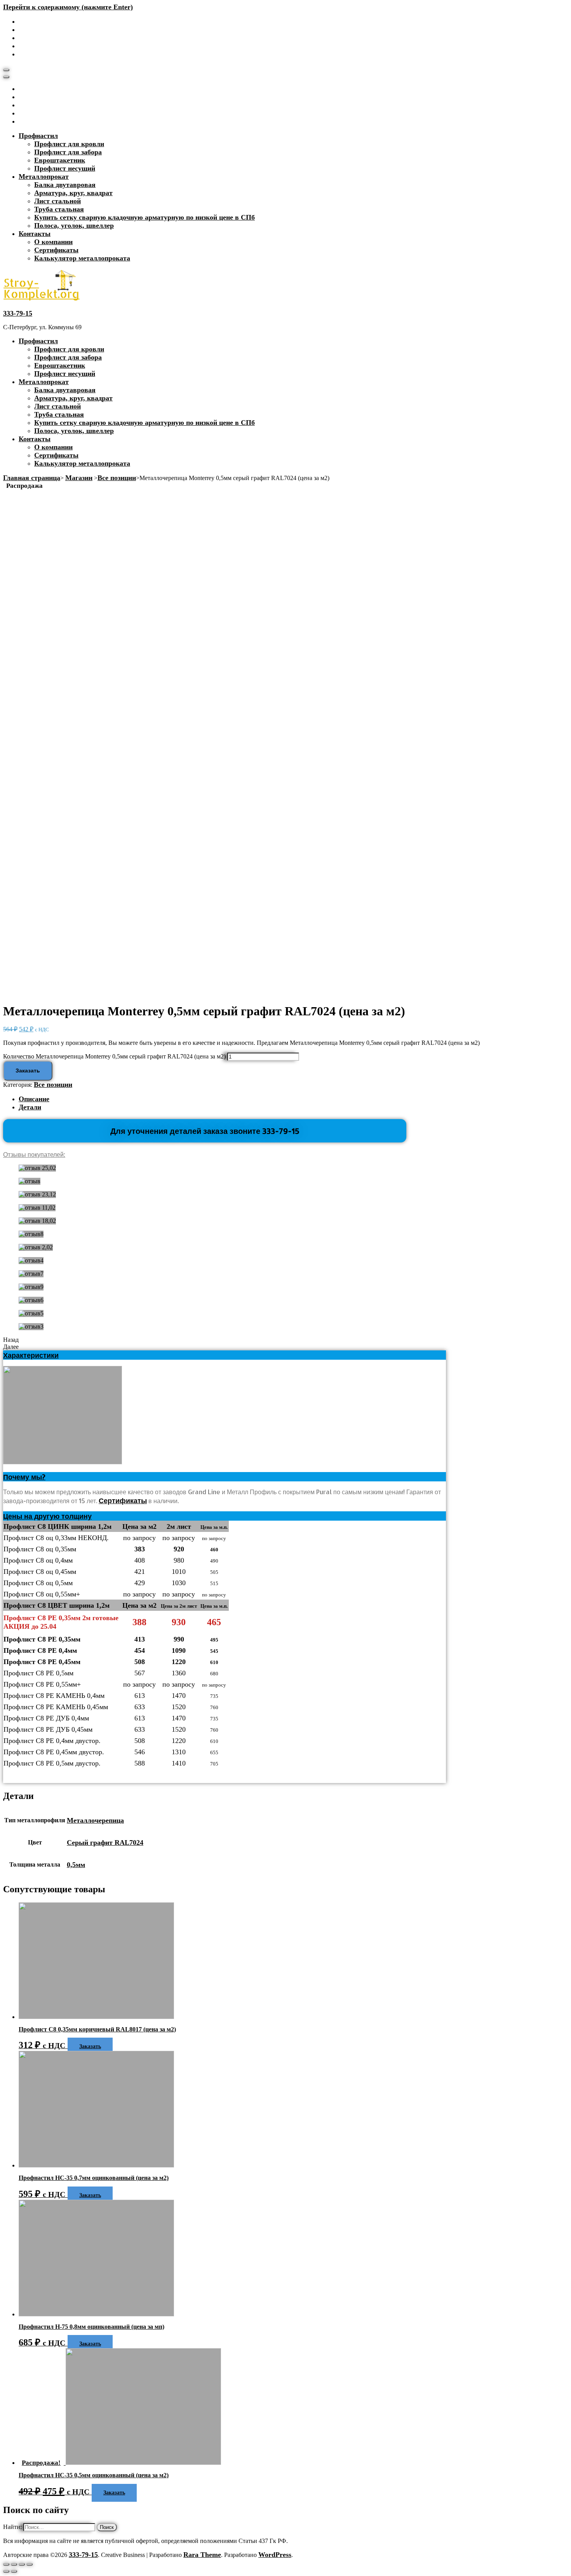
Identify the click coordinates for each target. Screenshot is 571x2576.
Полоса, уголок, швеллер (74, 225)
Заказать (28, 1071)
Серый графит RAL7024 (105, 1842)
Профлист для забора (68, 152)
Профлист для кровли (69, 144)
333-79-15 (18, 313)
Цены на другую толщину (47, 1516)
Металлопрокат (44, 176)
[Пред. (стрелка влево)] (6, 2571)
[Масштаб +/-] (30, 2564)
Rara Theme (202, 2555)
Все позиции (53, 1085)
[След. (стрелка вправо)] (14, 2571)
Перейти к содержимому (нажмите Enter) (68, 7)
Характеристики (31, 1355)
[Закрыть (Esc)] (6, 2564)
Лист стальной (57, 201)
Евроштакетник (60, 160)
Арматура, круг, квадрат (73, 193)
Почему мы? (24, 1477)
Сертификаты (56, 250)
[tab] (293, 1099)
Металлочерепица (95, 1820)
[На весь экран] (22, 2564)
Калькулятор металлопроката (82, 258)
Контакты (35, 234)
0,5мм (76, 1865)
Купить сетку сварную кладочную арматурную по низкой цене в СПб (144, 217)
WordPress (275, 2555)
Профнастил (38, 136)
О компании (53, 242)
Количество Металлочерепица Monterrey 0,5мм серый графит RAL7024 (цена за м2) (114, 1056)
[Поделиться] (14, 2564)
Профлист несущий (65, 168)
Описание (34, 1099)
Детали (30, 1107)
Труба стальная (59, 209)
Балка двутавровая (65, 185)
